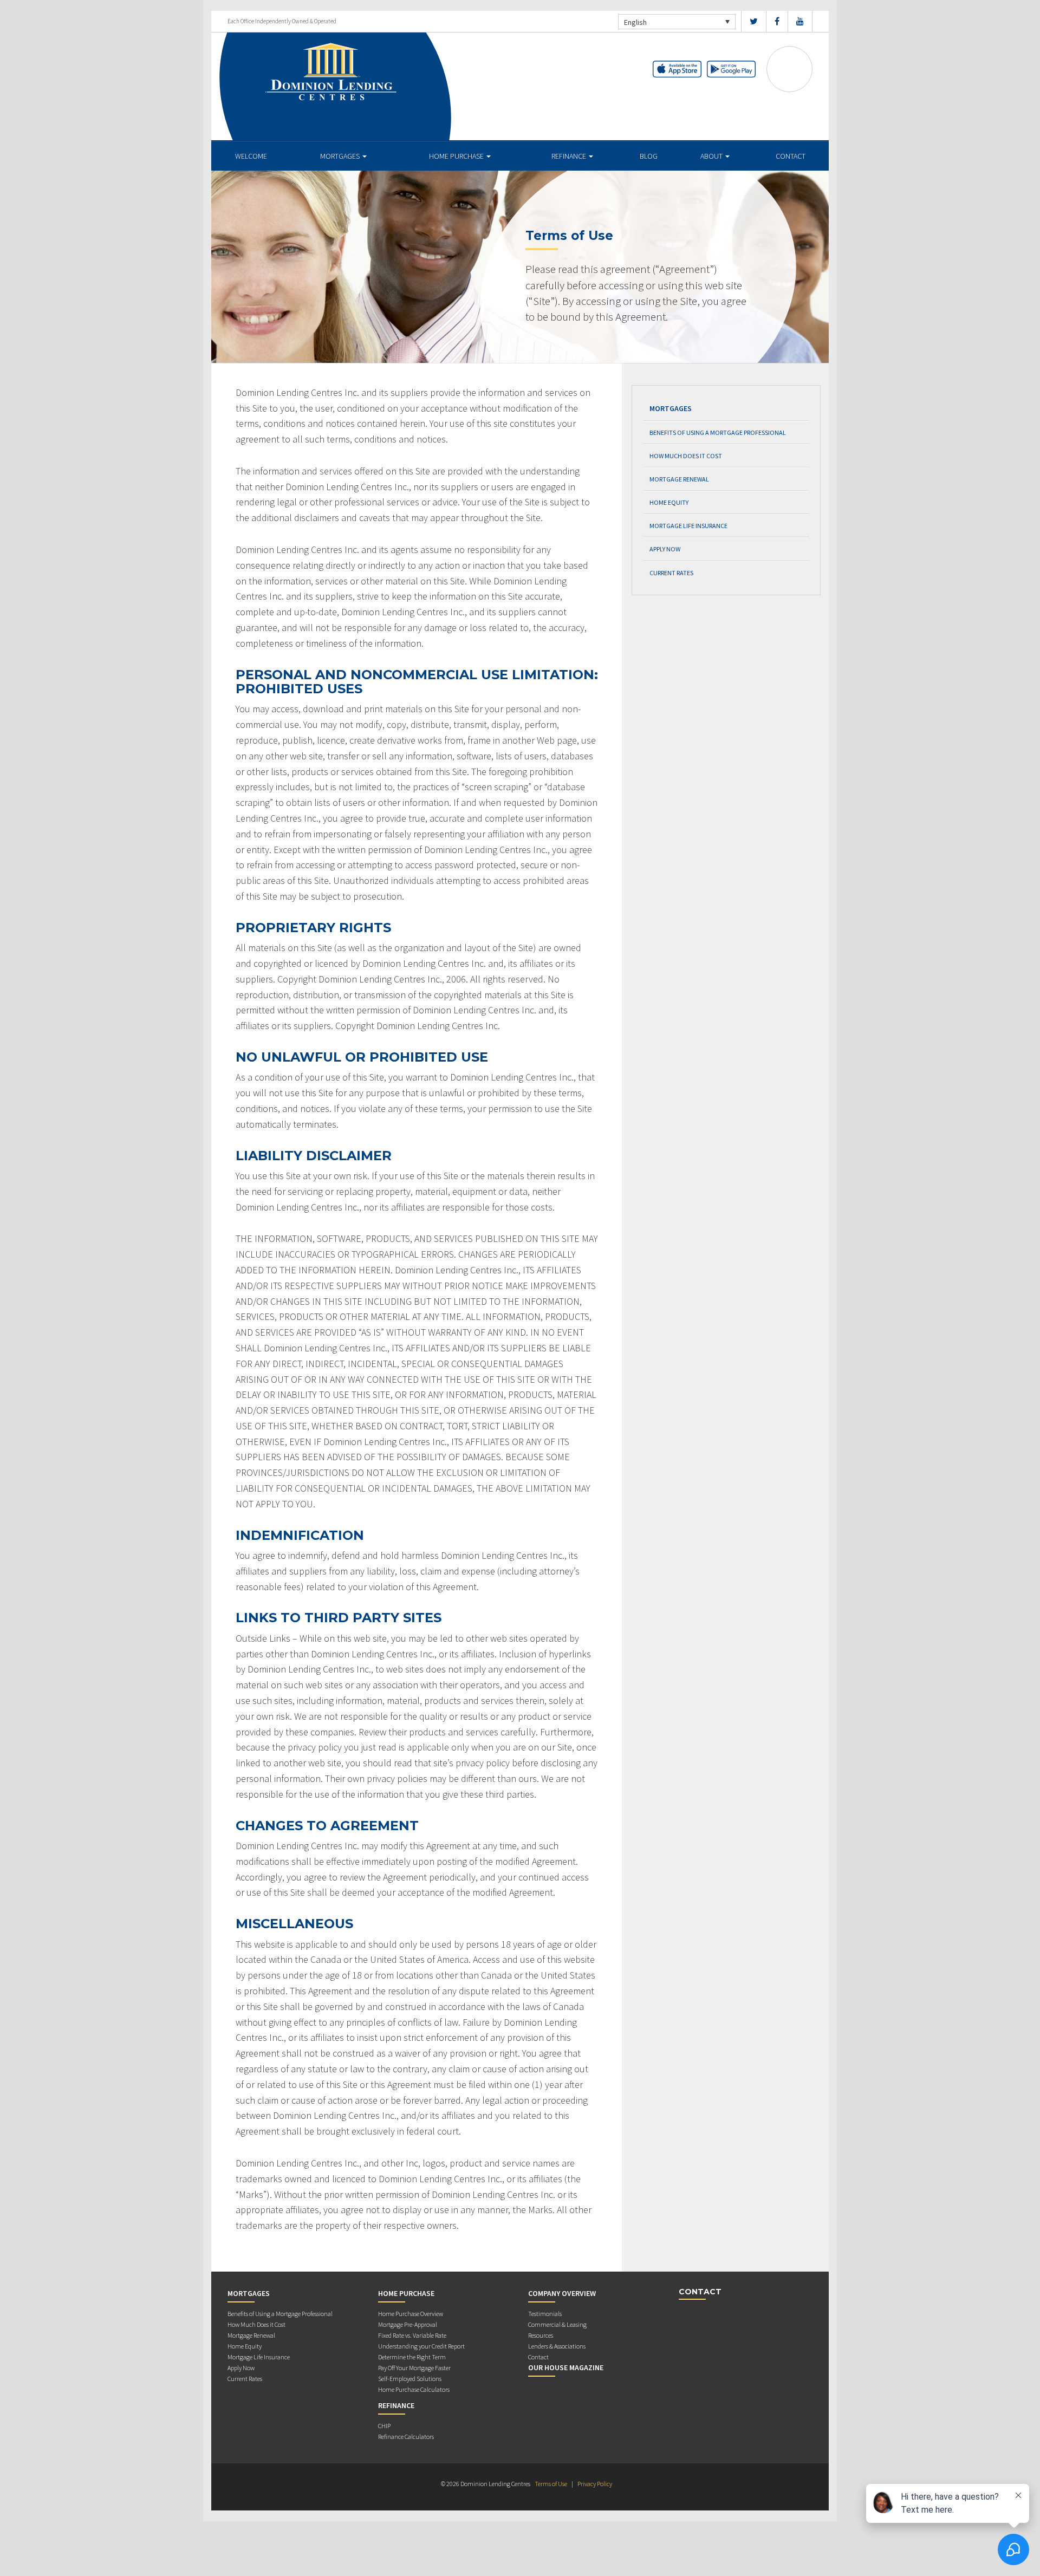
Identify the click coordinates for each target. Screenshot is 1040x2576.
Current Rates (671, 573)
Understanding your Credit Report (421, 2346)
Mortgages (341, 156)
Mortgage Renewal (679, 479)
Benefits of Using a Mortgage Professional (718, 432)
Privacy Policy (595, 2484)
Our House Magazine (566, 2367)
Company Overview (562, 2293)
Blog (649, 156)
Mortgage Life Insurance (688, 526)
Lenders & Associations (557, 2346)
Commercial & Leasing (557, 2324)
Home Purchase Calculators (414, 2389)
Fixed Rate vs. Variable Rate (412, 2335)
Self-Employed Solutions (410, 2379)
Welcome (251, 156)
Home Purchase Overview (411, 2314)
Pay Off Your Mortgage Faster (414, 2368)
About (712, 156)
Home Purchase (457, 156)
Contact (791, 156)
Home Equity (669, 502)
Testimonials (545, 2314)
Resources (541, 2335)
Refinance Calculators (406, 2437)
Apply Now (665, 549)
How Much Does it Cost (686, 456)
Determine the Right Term (412, 2357)
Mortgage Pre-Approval (408, 2324)
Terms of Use (551, 2484)
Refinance (570, 156)
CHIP (384, 2426)
